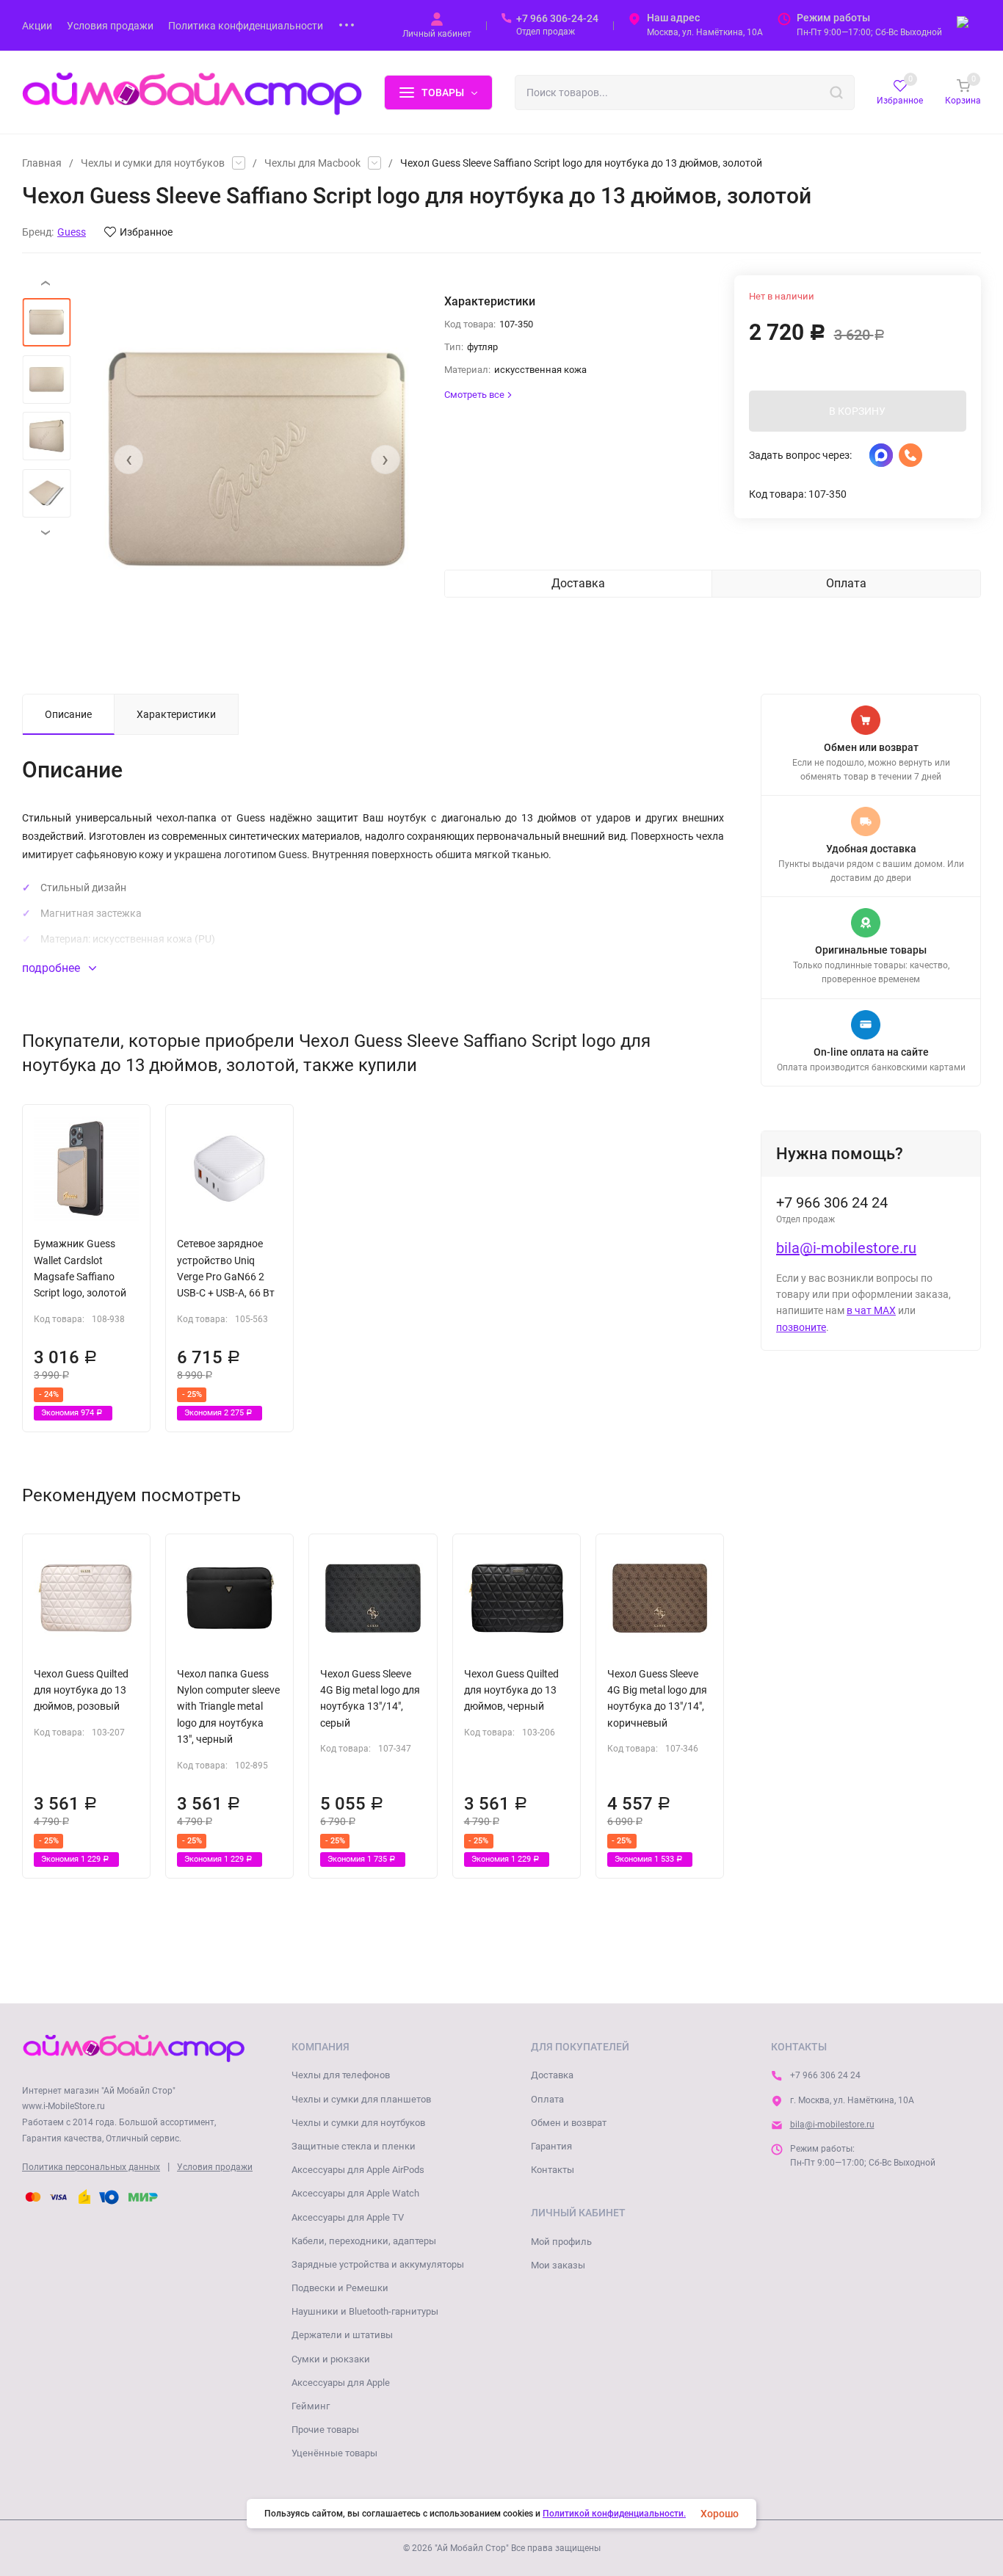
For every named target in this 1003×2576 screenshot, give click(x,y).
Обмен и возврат (569, 2123)
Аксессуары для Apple (341, 2383)
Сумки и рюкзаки (331, 2359)
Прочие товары (325, 2430)
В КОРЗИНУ (857, 411)
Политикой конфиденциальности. (614, 2514)
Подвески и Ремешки (340, 2288)
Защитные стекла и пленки (354, 2146)
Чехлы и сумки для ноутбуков (153, 163)
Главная (42, 163)
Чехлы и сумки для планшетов (361, 2099)
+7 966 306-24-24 (557, 18)
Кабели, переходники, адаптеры (364, 2241)
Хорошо (720, 2514)
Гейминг (311, 2406)
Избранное (146, 232)
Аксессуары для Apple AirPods (358, 2170)
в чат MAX (871, 1310)
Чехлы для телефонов (341, 2075)
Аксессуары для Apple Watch (355, 2193)
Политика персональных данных (91, 2167)
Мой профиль (561, 2242)
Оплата (547, 2099)
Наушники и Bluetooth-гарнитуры (365, 2311)
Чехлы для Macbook (312, 163)
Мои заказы (558, 2265)
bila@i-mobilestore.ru (846, 1248)
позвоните (801, 1327)
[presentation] (128, 460)
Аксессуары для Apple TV (348, 2217)
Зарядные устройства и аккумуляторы (378, 2264)
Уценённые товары (334, 2453)
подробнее (52, 968)
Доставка (552, 2075)
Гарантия (551, 2146)
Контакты (553, 2170)
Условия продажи (215, 2167)
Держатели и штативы (342, 2335)
